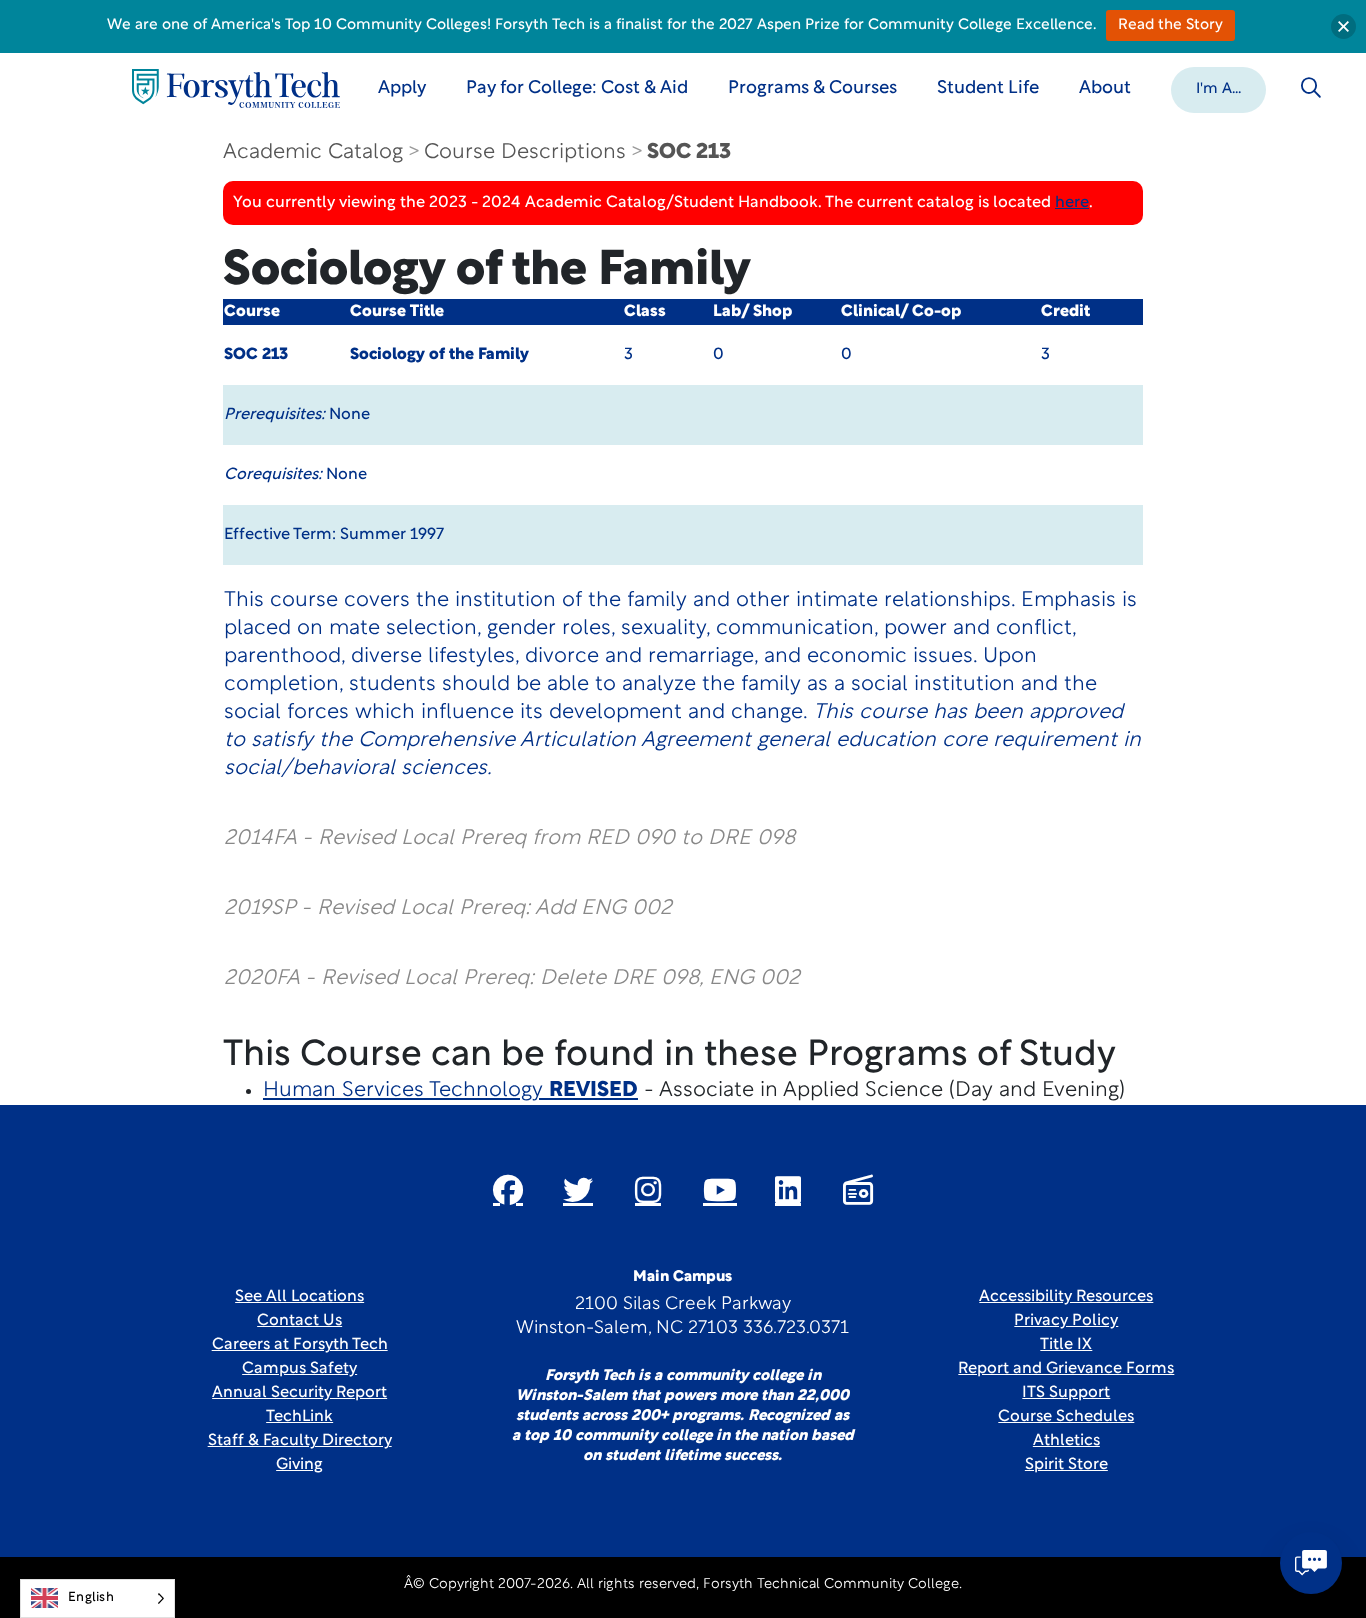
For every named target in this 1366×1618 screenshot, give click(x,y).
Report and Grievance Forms (1066, 1369)
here (1072, 203)
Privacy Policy (1066, 1321)
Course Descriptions (525, 152)
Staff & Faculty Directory (300, 1441)
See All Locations (299, 1297)
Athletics (1066, 1441)
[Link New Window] (508, 1190)
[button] (1218, 88)
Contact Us (299, 1321)
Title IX (1066, 1345)
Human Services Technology (450, 1090)
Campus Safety (299, 1369)
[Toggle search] (1311, 88)
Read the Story (1170, 25)
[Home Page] (236, 88)
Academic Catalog (313, 152)
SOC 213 (689, 152)
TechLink (299, 1417)
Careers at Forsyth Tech (300, 1345)
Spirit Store (1066, 1465)
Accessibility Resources (1066, 1297)
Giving (299, 1465)
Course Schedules (1066, 1417)
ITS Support (1066, 1393)
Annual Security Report (299, 1393)
